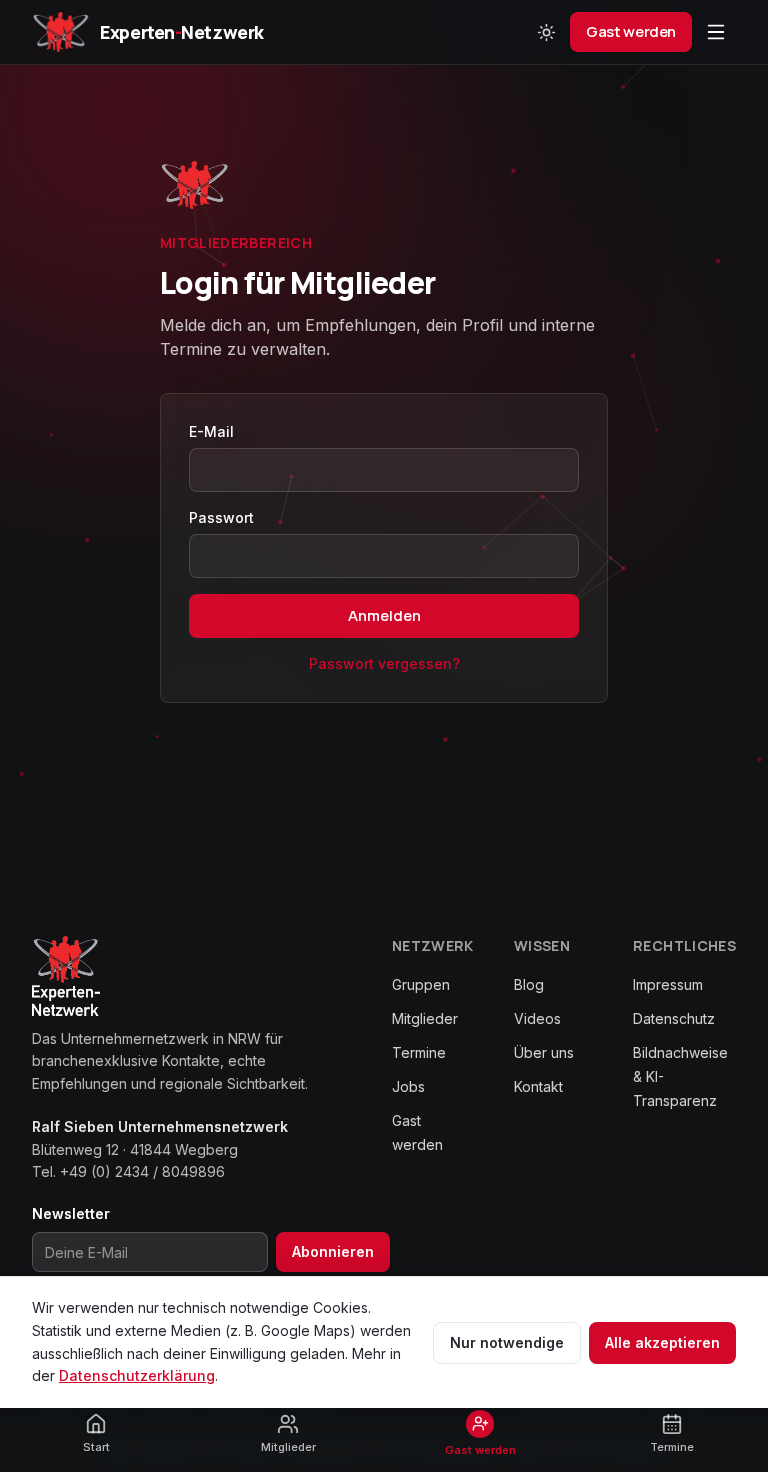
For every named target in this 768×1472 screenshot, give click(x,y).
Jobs (408, 1086)
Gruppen (421, 984)
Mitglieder (425, 1018)
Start (96, 1447)
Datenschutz (674, 1018)
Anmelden (384, 615)
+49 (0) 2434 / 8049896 (142, 1171)
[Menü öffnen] (716, 32)
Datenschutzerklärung (137, 1375)
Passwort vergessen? (384, 663)
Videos (537, 1018)
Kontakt (538, 1086)
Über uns (544, 1052)
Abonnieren (333, 1251)
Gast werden (631, 31)
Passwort (221, 517)
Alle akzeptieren (662, 1342)
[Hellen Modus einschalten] (546, 32)
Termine (419, 1052)
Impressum (668, 984)
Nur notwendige (507, 1342)
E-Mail (211, 431)
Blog (529, 984)
